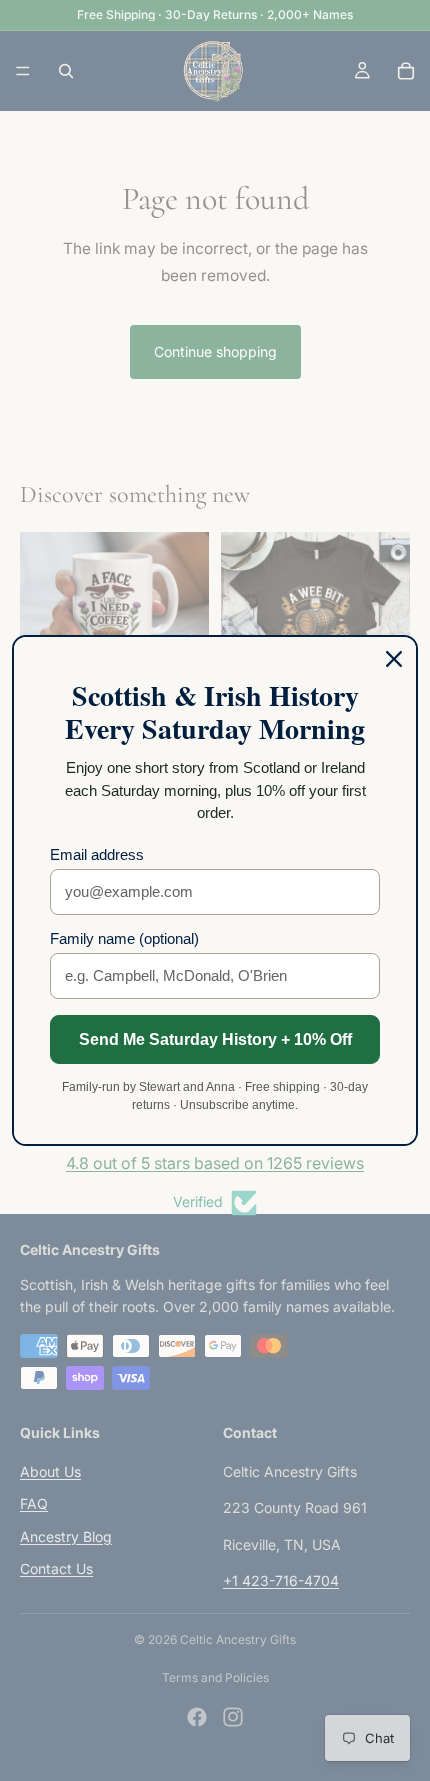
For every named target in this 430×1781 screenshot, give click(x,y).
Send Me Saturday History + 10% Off (215, 1039)
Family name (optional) (124, 938)
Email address (97, 854)
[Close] (394, 659)
